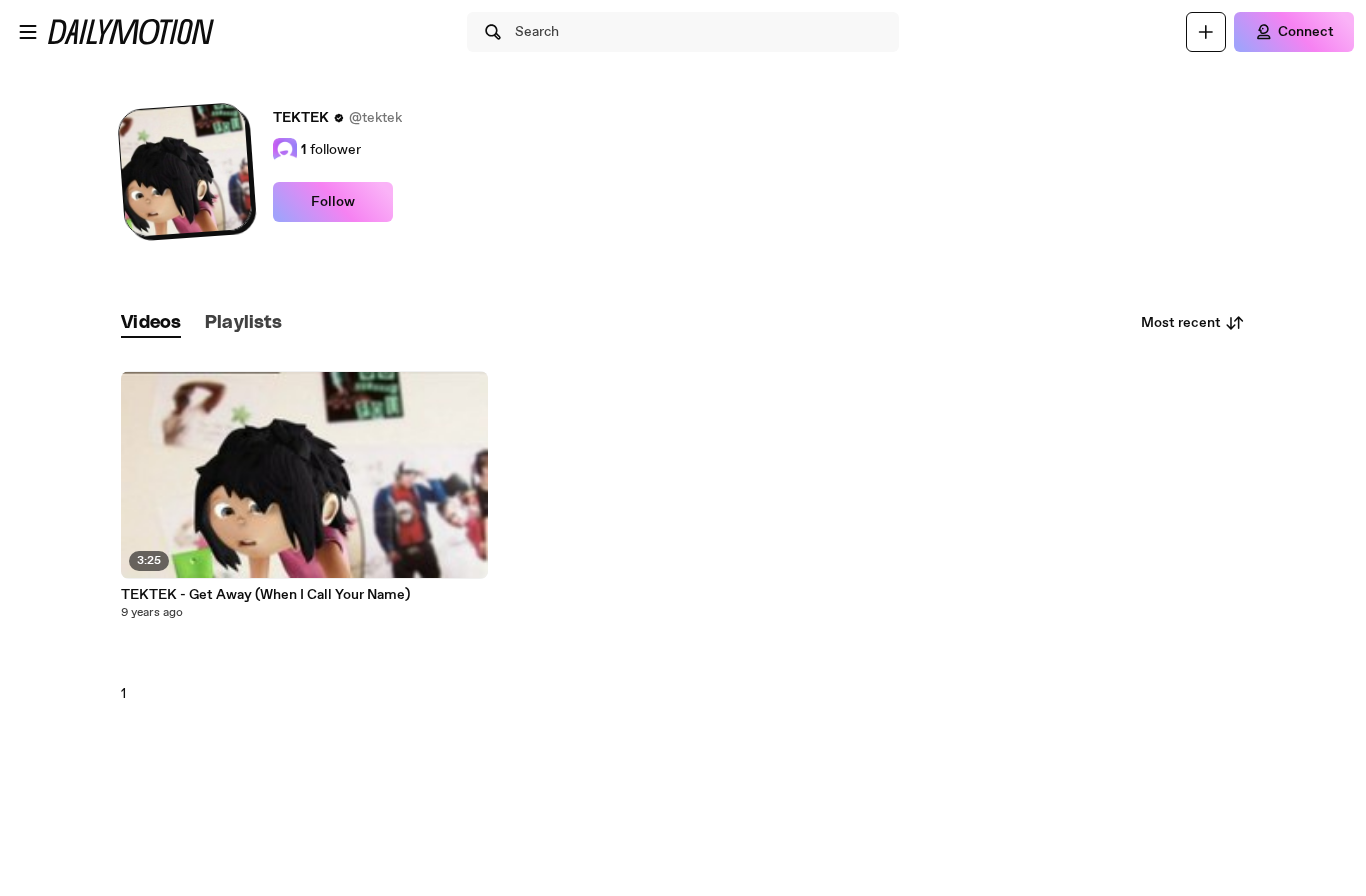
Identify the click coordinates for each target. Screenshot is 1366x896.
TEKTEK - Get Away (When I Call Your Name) (265, 595)
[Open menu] (28, 32)
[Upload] (1206, 32)
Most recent (1181, 323)
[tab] (151, 323)
